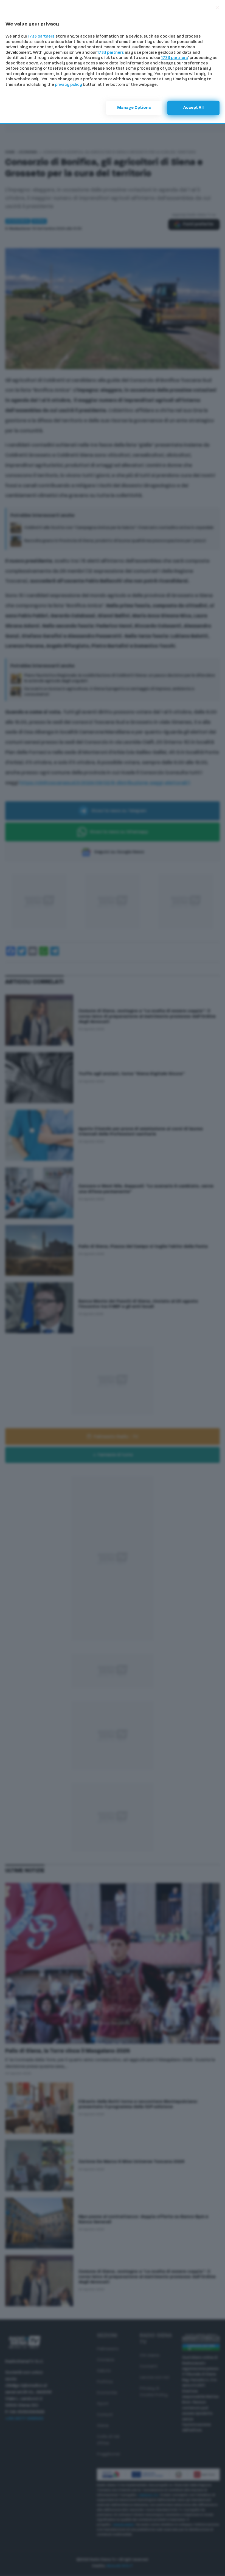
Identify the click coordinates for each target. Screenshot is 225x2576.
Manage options (134, 108)
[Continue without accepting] (217, 8)
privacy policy (68, 85)
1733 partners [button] (41, 37)
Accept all (193, 108)
